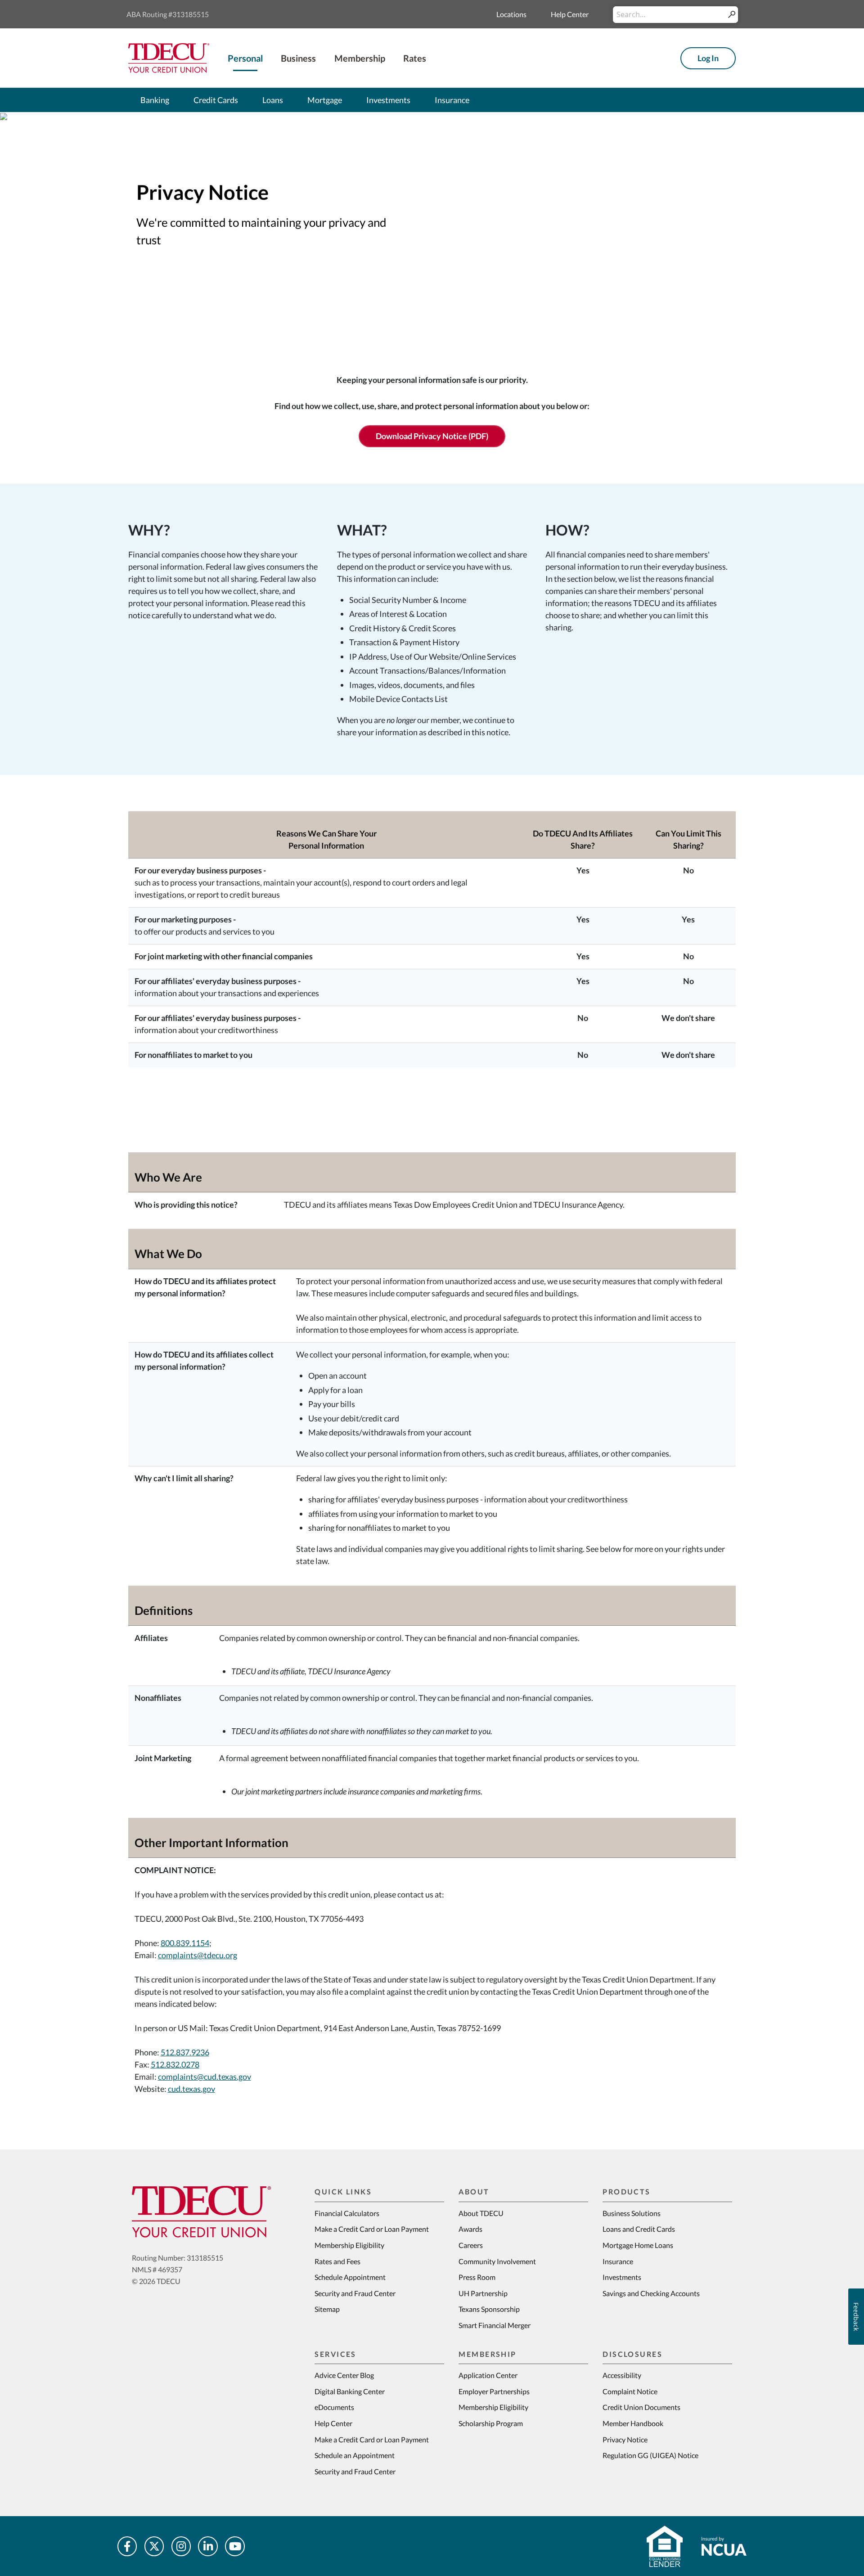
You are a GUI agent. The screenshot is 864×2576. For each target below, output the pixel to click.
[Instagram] (181, 2546)
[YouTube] (235, 2546)
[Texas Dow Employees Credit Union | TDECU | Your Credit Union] (169, 57)
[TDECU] (201, 2212)
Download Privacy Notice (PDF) (432, 436)
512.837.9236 (185, 2052)
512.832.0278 (175, 2064)
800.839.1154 (185, 1943)
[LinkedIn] (208, 2546)
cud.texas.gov (191, 2089)
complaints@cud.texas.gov (205, 2077)
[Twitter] (154, 2546)
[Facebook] (127, 2546)
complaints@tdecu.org (198, 1955)
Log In (708, 58)
